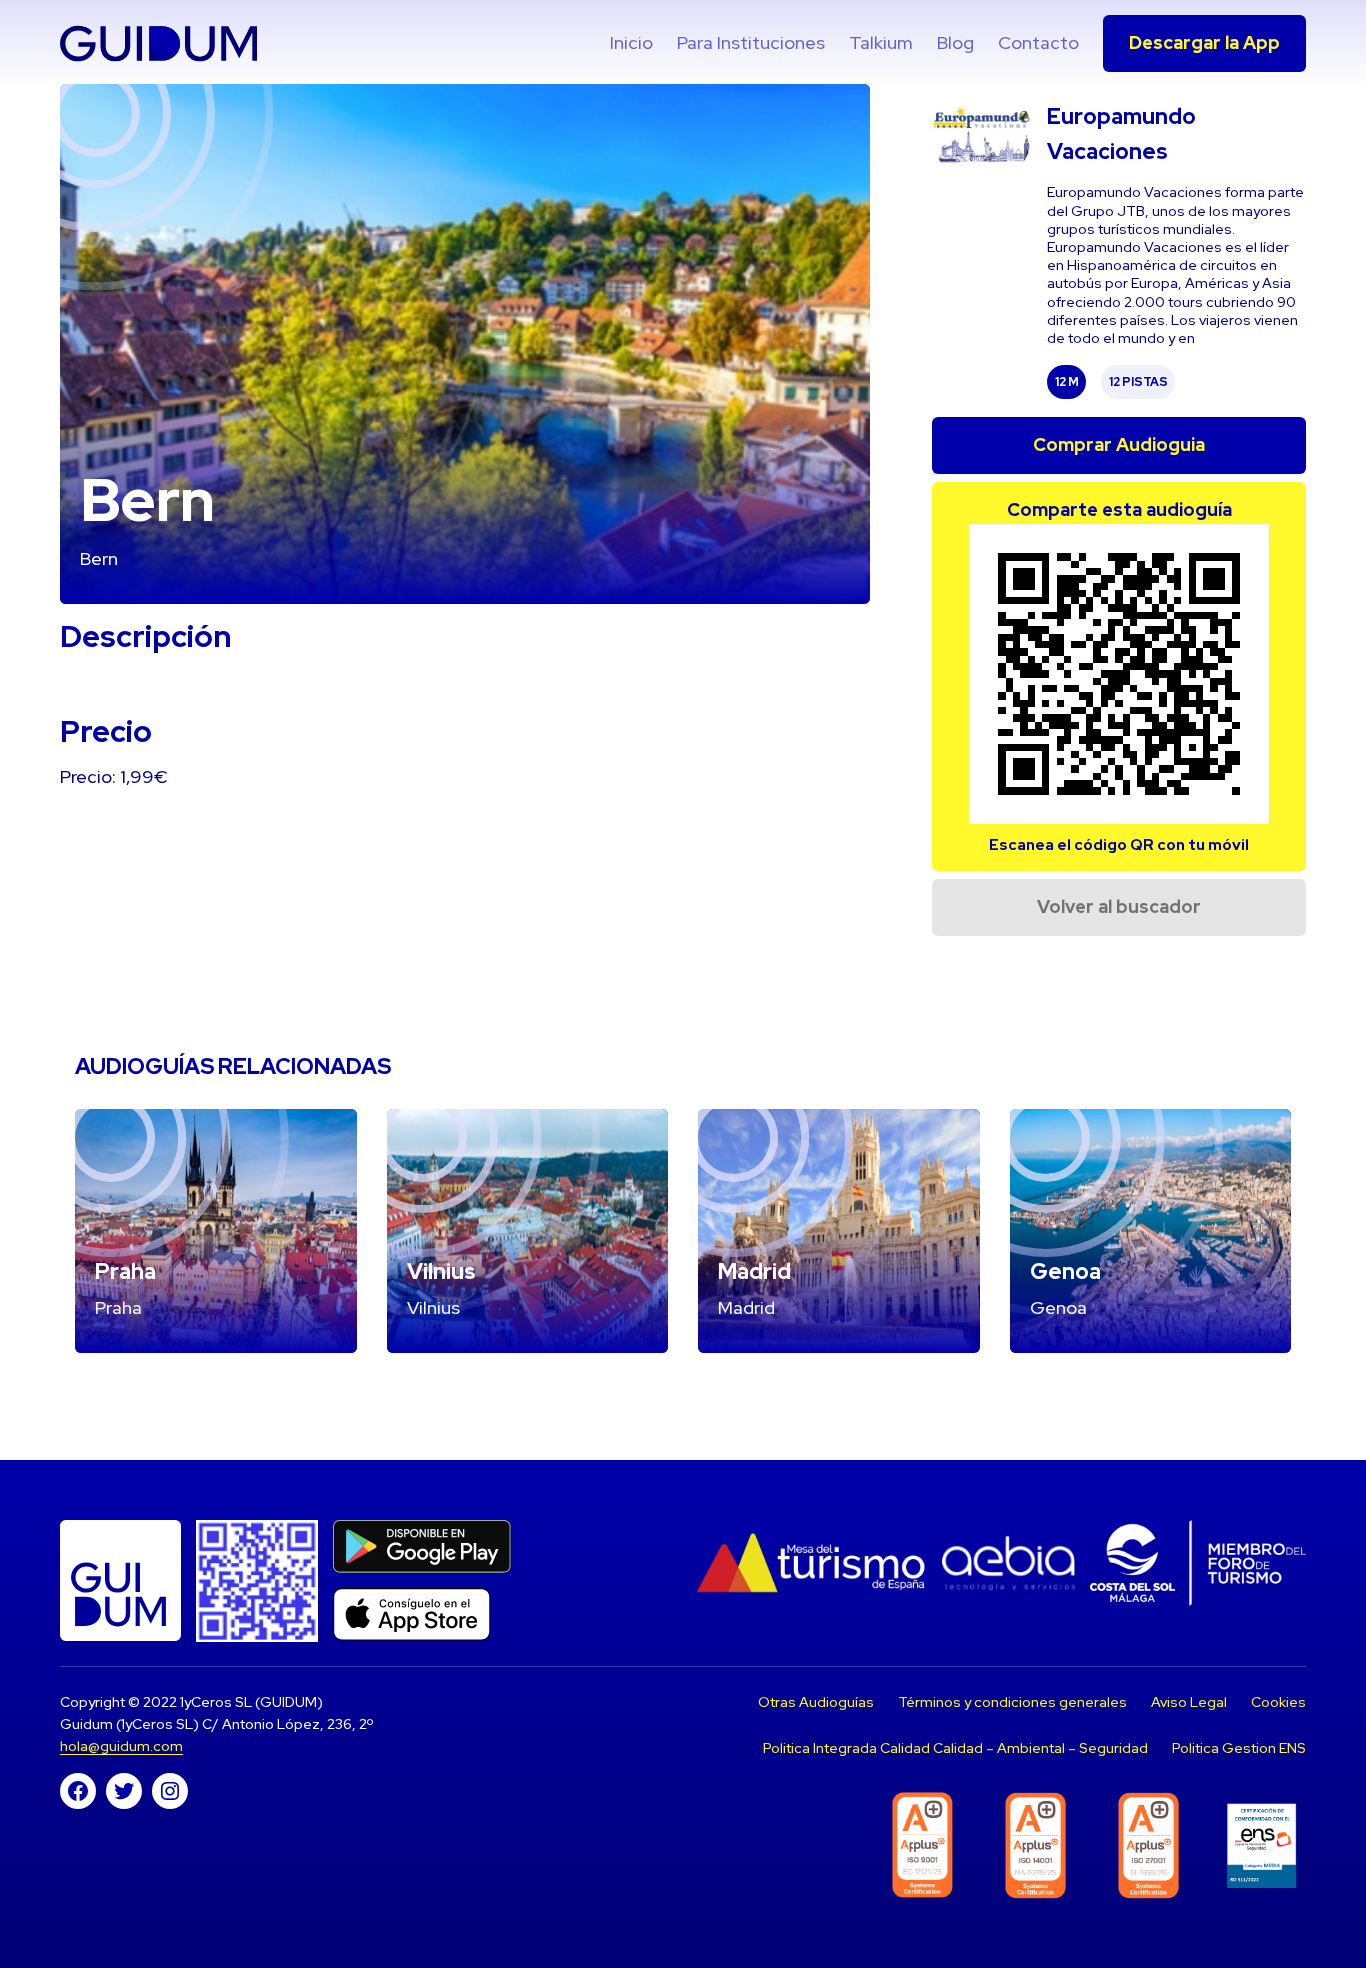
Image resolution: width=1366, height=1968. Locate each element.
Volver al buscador (1119, 906)
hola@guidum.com (121, 1746)
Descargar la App (1204, 42)
